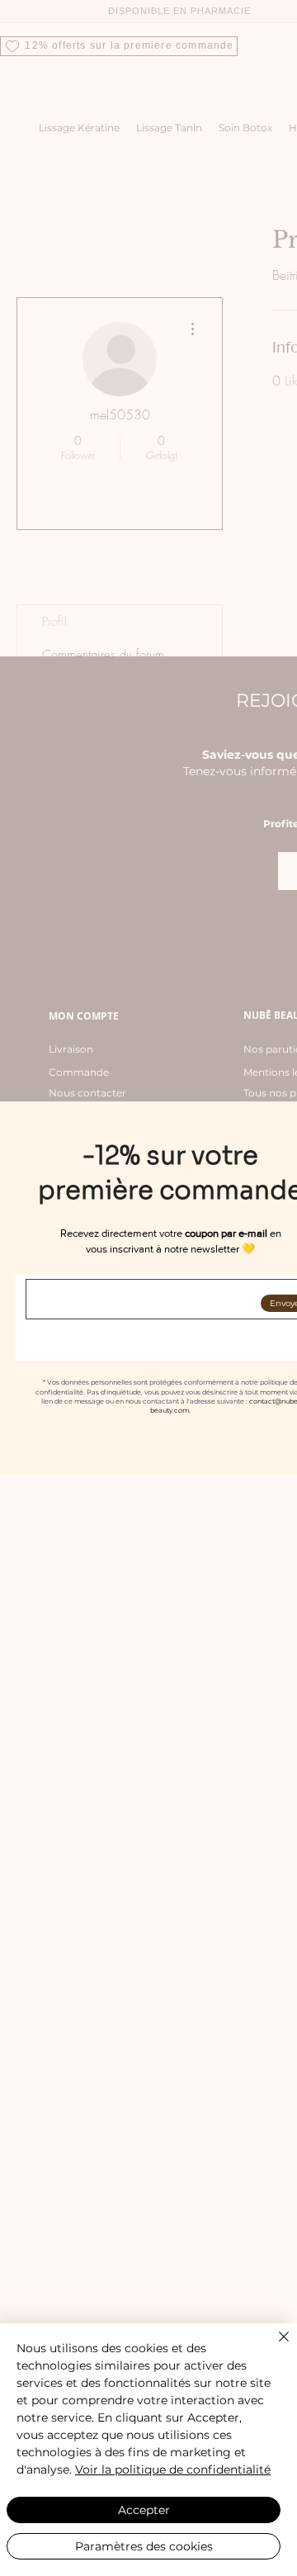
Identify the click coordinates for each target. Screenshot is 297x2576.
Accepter (144, 2510)
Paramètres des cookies (144, 2546)
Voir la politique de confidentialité (173, 2469)
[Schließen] (274, 2346)
